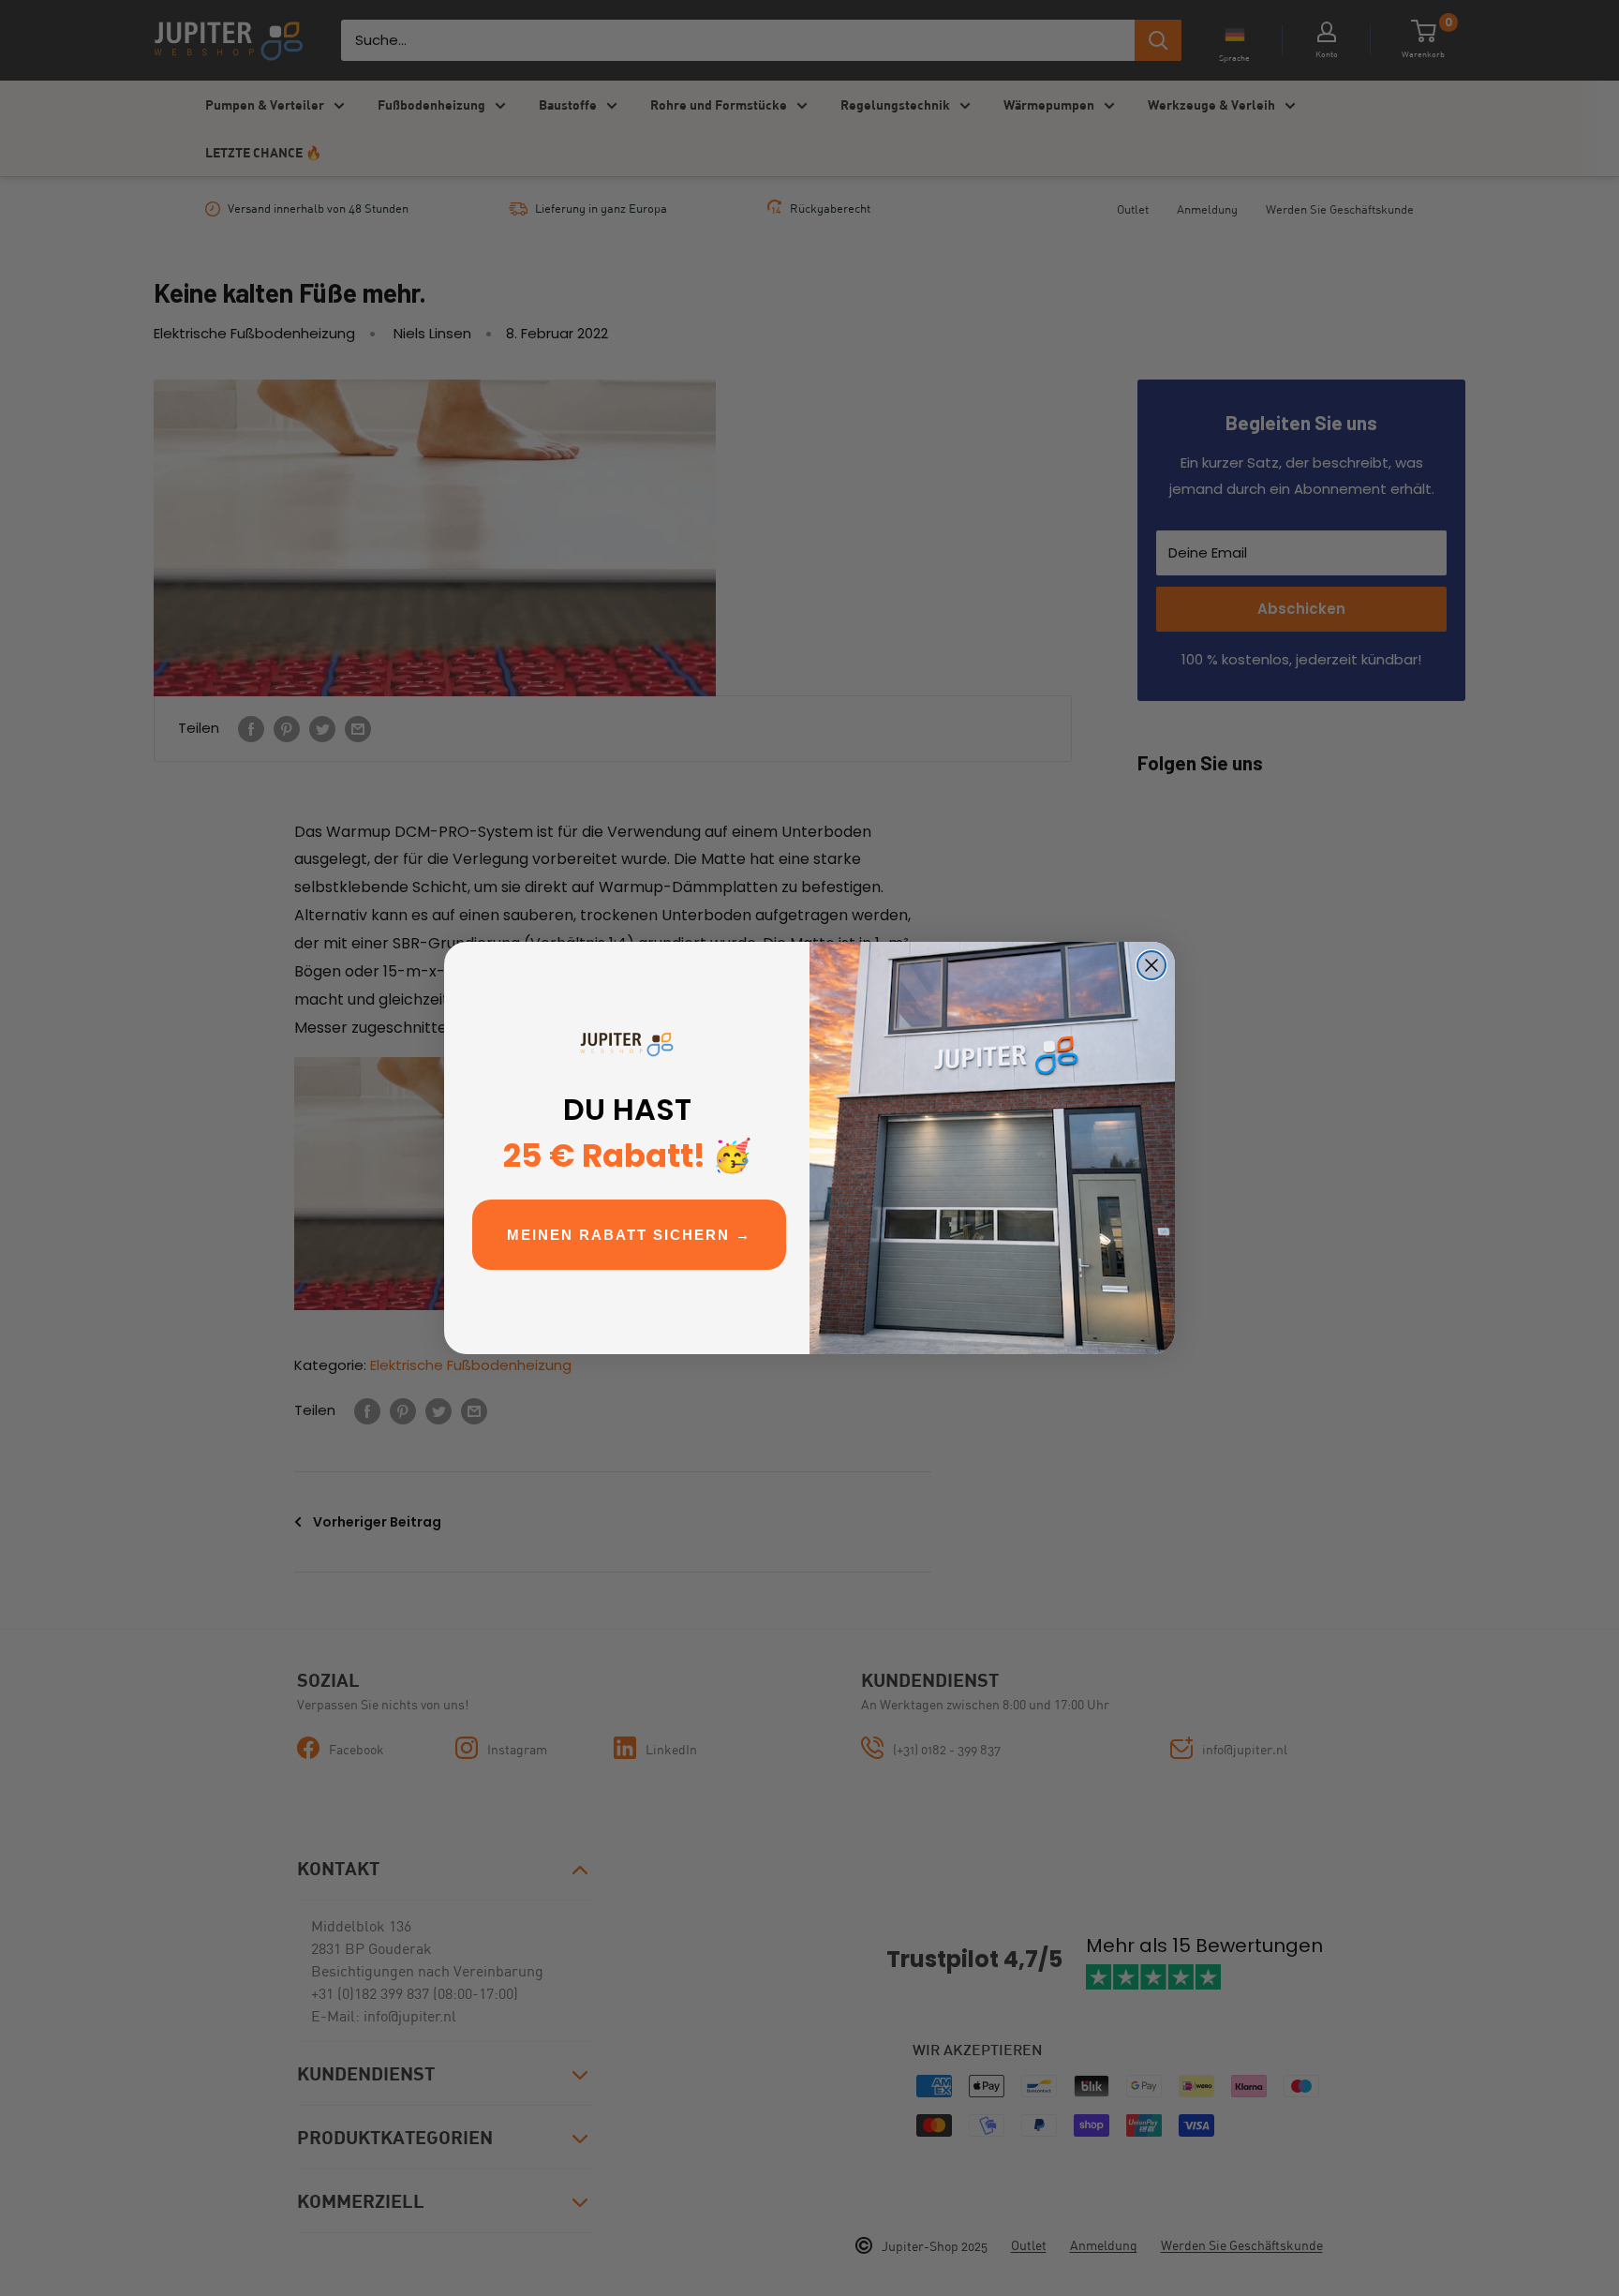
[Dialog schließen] (1151, 965)
